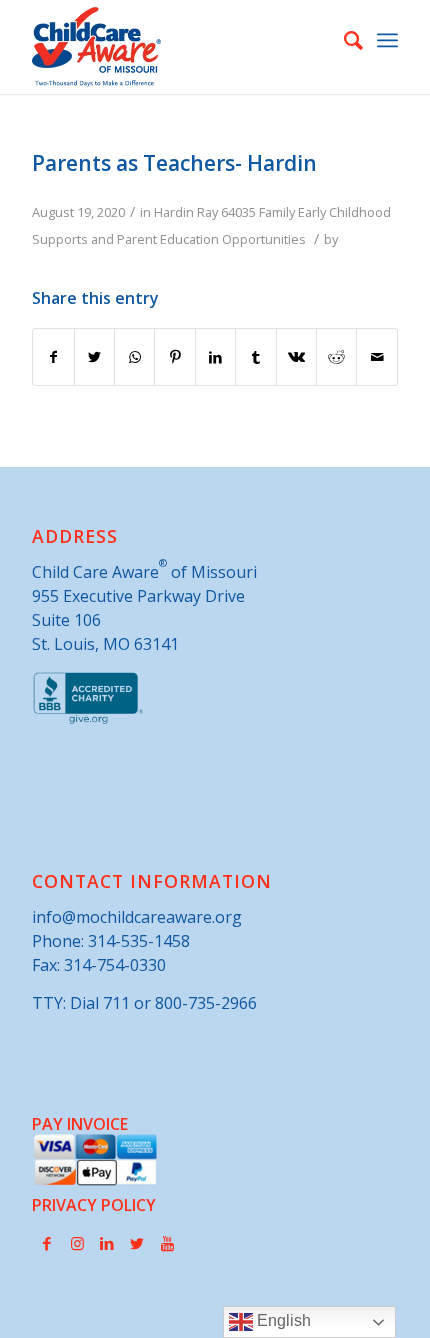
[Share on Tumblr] (255, 357)
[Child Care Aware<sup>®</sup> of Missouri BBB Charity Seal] (88, 720)
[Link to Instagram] (77, 1243)
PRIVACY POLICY (94, 1205)
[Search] (343, 40)
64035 (238, 212)
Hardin (174, 212)
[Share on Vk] (296, 357)
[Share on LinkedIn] (215, 357)
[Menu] (387, 40)
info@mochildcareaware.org (137, 917)
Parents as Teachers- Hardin (174, 163)
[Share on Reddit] (336, 357)
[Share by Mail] (377, 357)
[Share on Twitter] (94, 357)
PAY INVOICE (80, 1124)
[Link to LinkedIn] (107, 1243)
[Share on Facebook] (53, 357)
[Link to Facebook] (47, 1243)
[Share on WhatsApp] (134, 357)
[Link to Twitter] (137, 1243)
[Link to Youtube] (167, 1243)
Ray (207, 212)
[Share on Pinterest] (174, 357)
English (282, 1320)
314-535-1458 (139, 941)
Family (277, 212)
